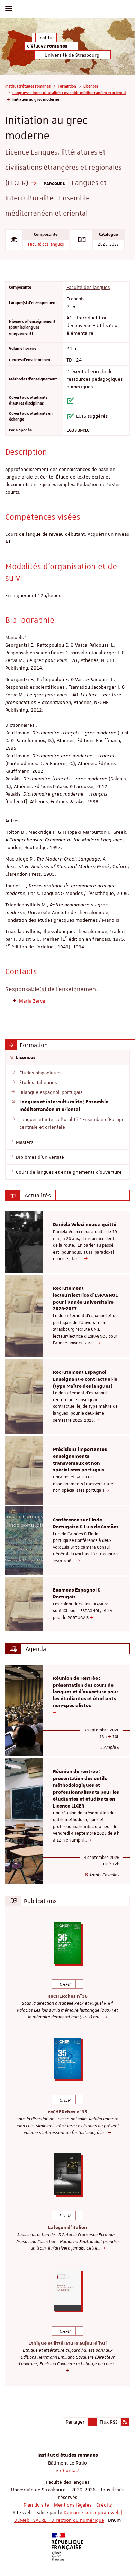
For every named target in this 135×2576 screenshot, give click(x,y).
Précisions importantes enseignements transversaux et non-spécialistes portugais (80, 1460)
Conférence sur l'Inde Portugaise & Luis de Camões (86, 1523)
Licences (91, 86)
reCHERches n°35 (68, 2112)
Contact (71, 2470)
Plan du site (36, 2505)
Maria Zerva (32, 1001)
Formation (67, 86)
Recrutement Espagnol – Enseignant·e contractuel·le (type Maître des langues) (85, 1379)
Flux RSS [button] (109, 2422)
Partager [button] (75, 2422)
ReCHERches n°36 (67, 1996)
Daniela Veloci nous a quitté (85, 1225)
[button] (92, 2422)
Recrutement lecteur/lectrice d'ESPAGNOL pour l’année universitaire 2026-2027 (85, 1299)
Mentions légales (73, 2505)
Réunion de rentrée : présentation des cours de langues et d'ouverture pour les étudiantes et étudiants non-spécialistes (86, 1692)
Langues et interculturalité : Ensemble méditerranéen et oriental (69, 93)
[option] (67, 1242)
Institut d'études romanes (28, 86)
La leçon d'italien (67, 2228)
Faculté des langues (46, 244)
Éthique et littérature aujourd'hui (67, 2343)
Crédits (104, 2505)
